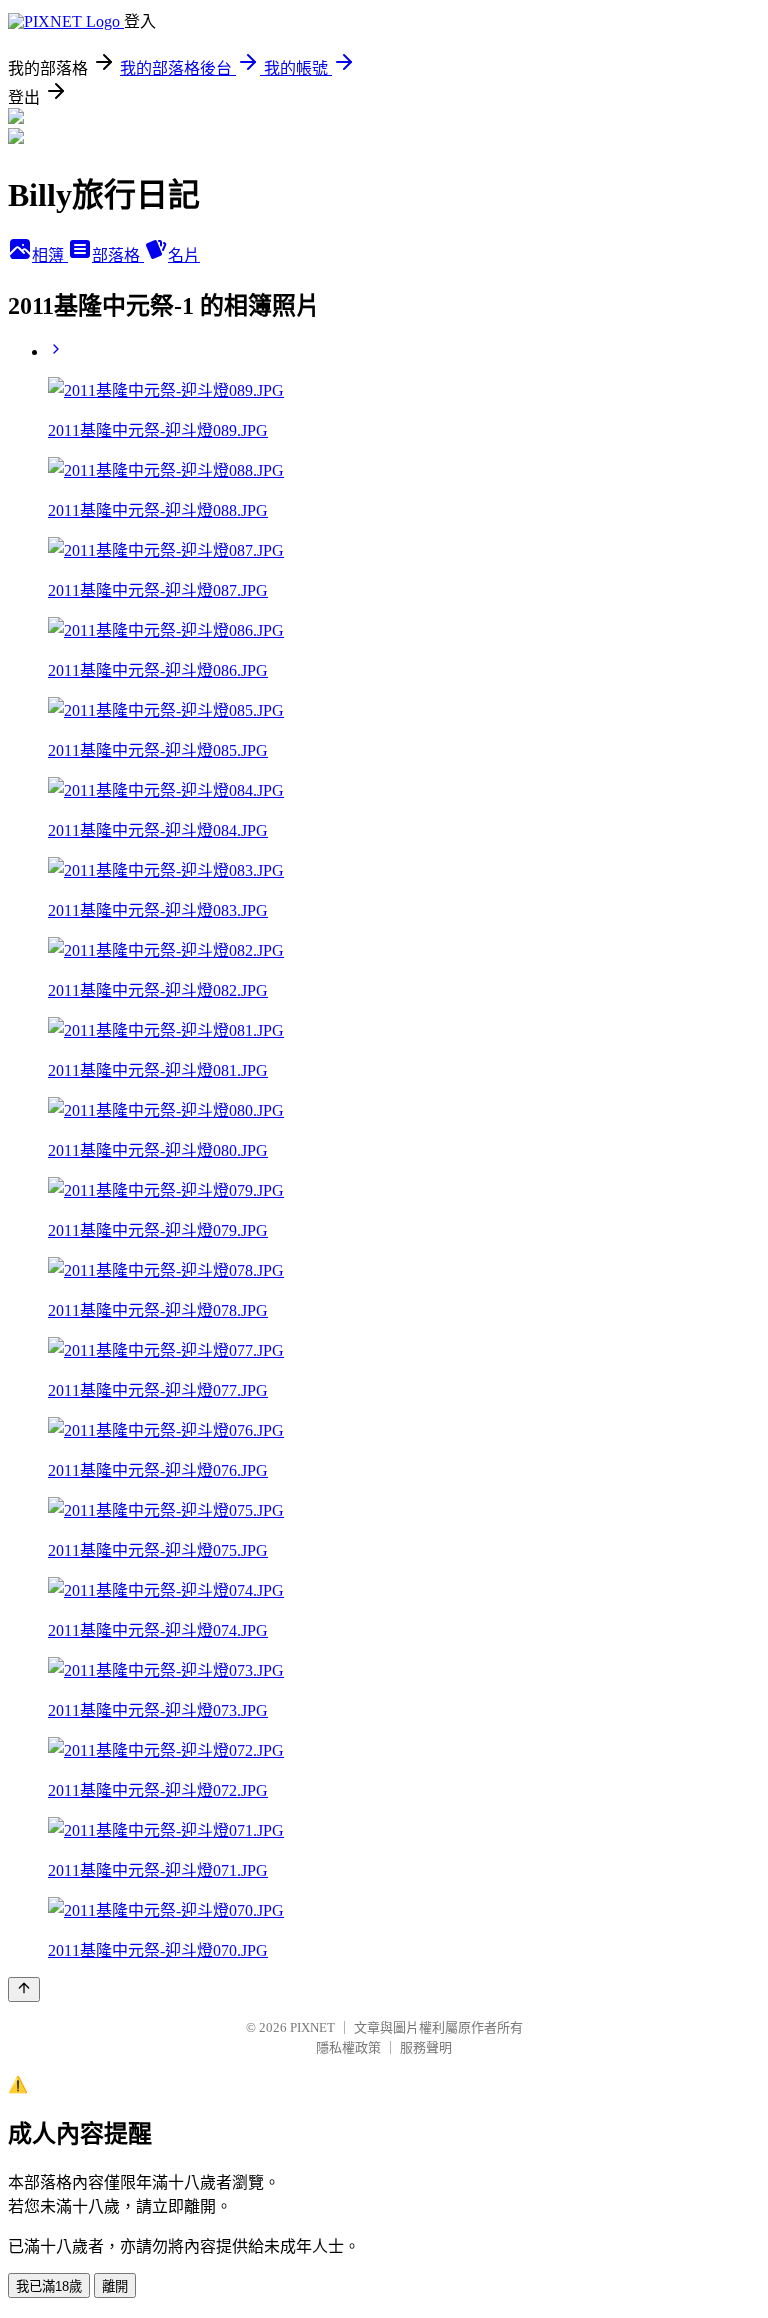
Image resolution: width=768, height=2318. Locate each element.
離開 (115, 2286)
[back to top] (24, 1989)
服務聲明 (426, 2047)
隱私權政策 (348, 2047)
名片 (184, 255)
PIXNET (312, 2027)
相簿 (50, 255)
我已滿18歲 (49, 2286)
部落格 (118, 255)
